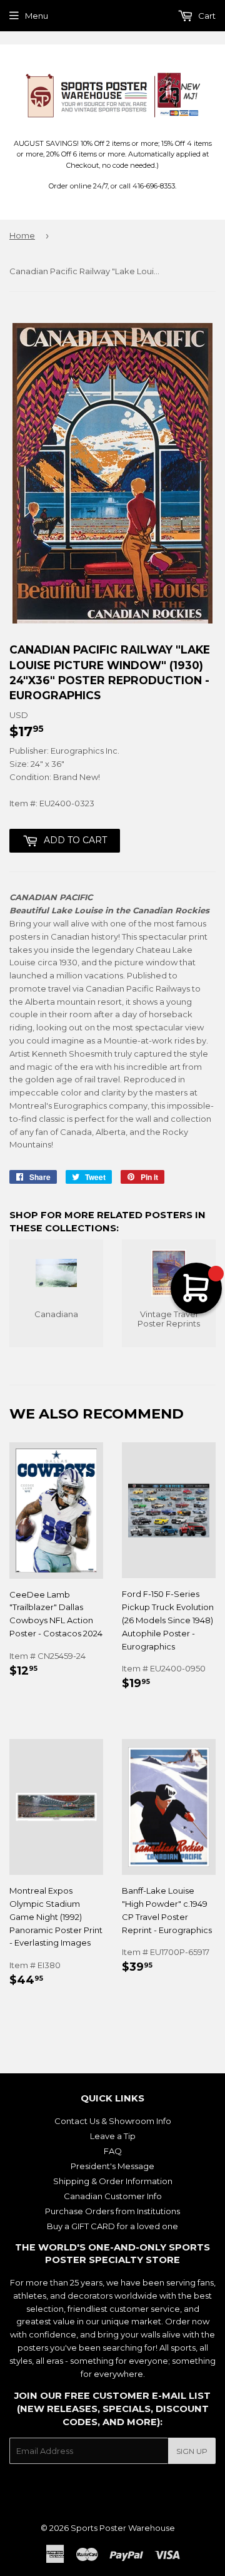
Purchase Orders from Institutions (112, 2211)
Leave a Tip (113, 2136)
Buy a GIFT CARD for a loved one (112, 2226)
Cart (206, 16)
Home (22, 235)
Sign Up (192, 2451)
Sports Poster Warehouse (123, 2528)
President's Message (112, 2166)
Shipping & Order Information (113, 2181)
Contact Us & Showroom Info (113, 2121)
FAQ (113, 2151)
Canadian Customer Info (113, 2196)
